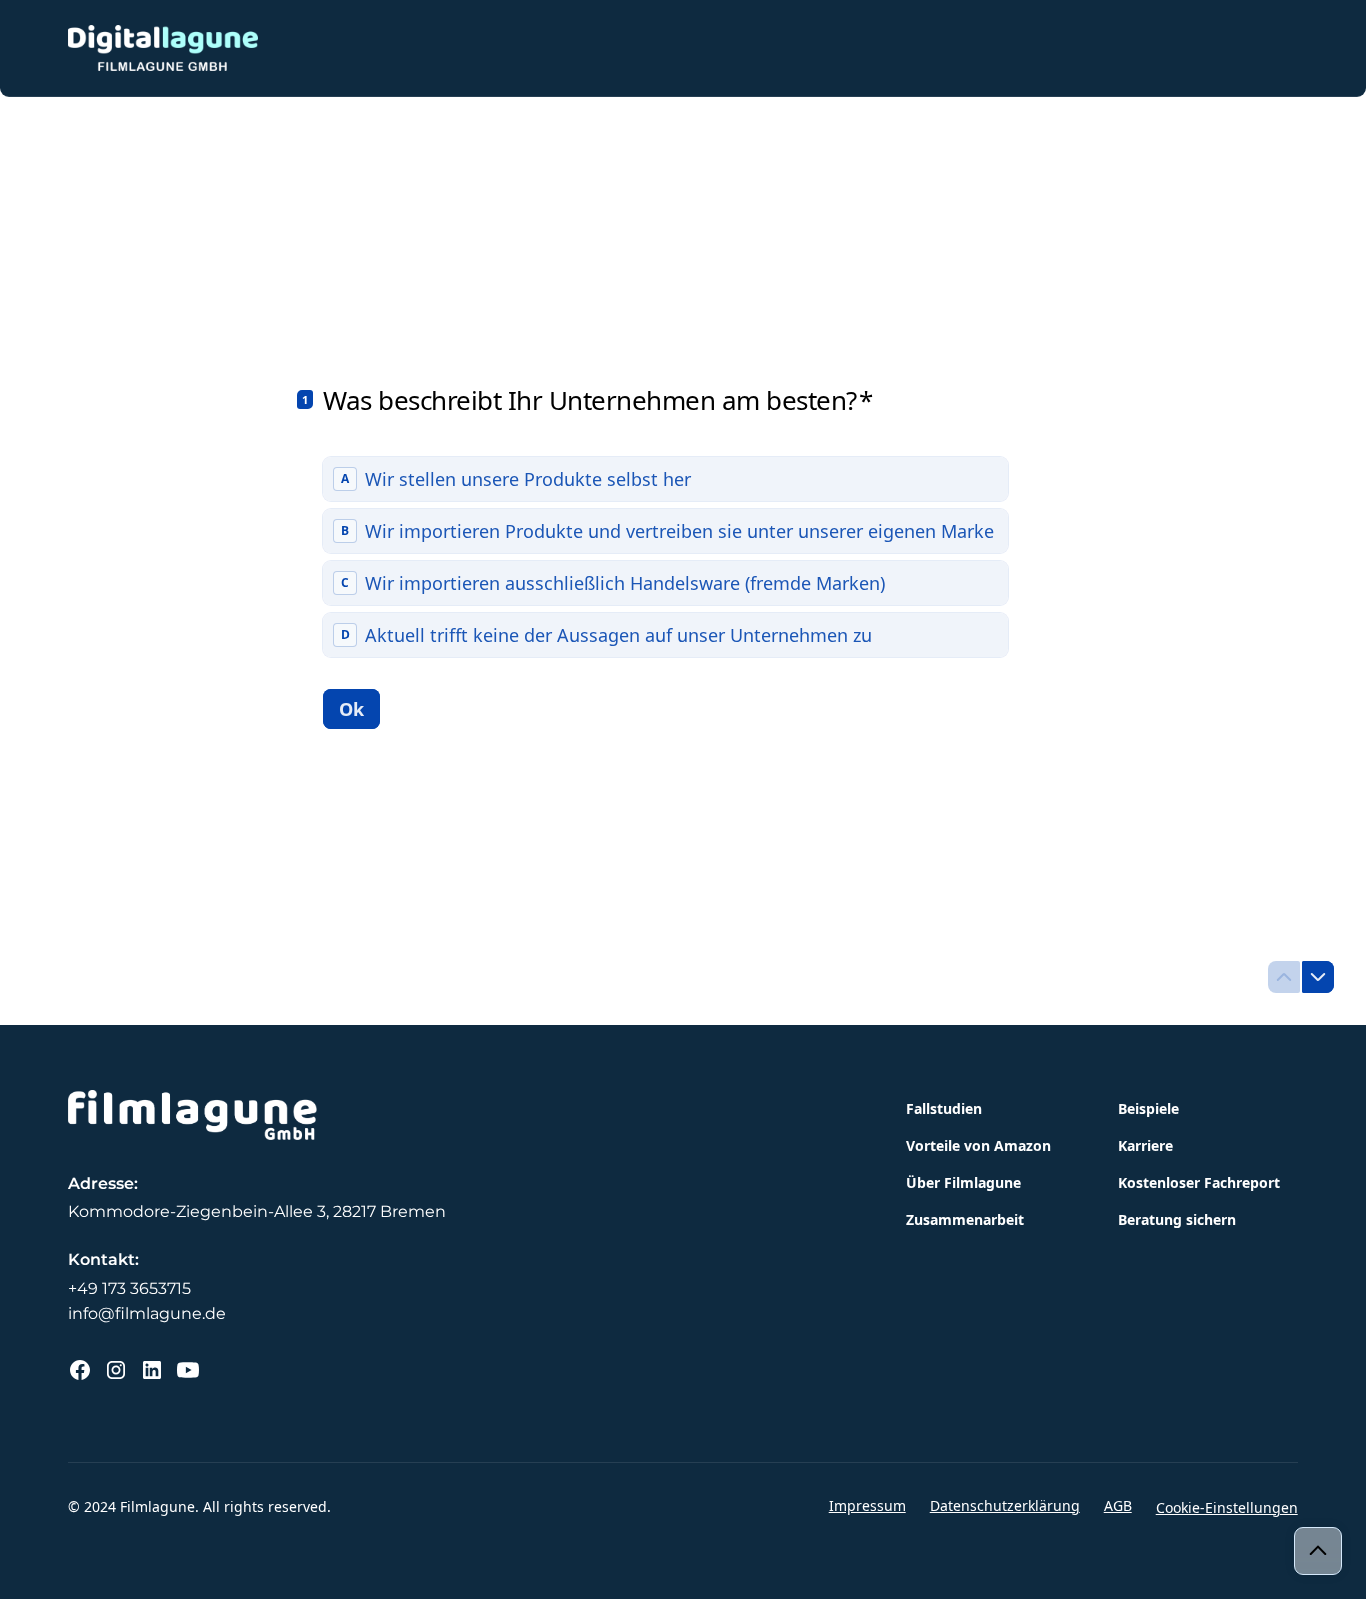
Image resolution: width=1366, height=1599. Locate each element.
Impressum (867, 1505)
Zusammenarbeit (965, 1219)
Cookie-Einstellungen (1227, 1507)
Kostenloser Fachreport (1199, 1182)
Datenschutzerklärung (1005, 1505)
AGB (1118, 1505)
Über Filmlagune (963, 1182)
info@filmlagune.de (147, 1313)
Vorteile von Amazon (978, 1145)
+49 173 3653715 (129, 1288)
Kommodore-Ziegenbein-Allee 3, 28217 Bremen (257, 1211)
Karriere (1145, 1145)
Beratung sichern (1177, 1219)
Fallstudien (944, 1108)
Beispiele (1148, 1108)
